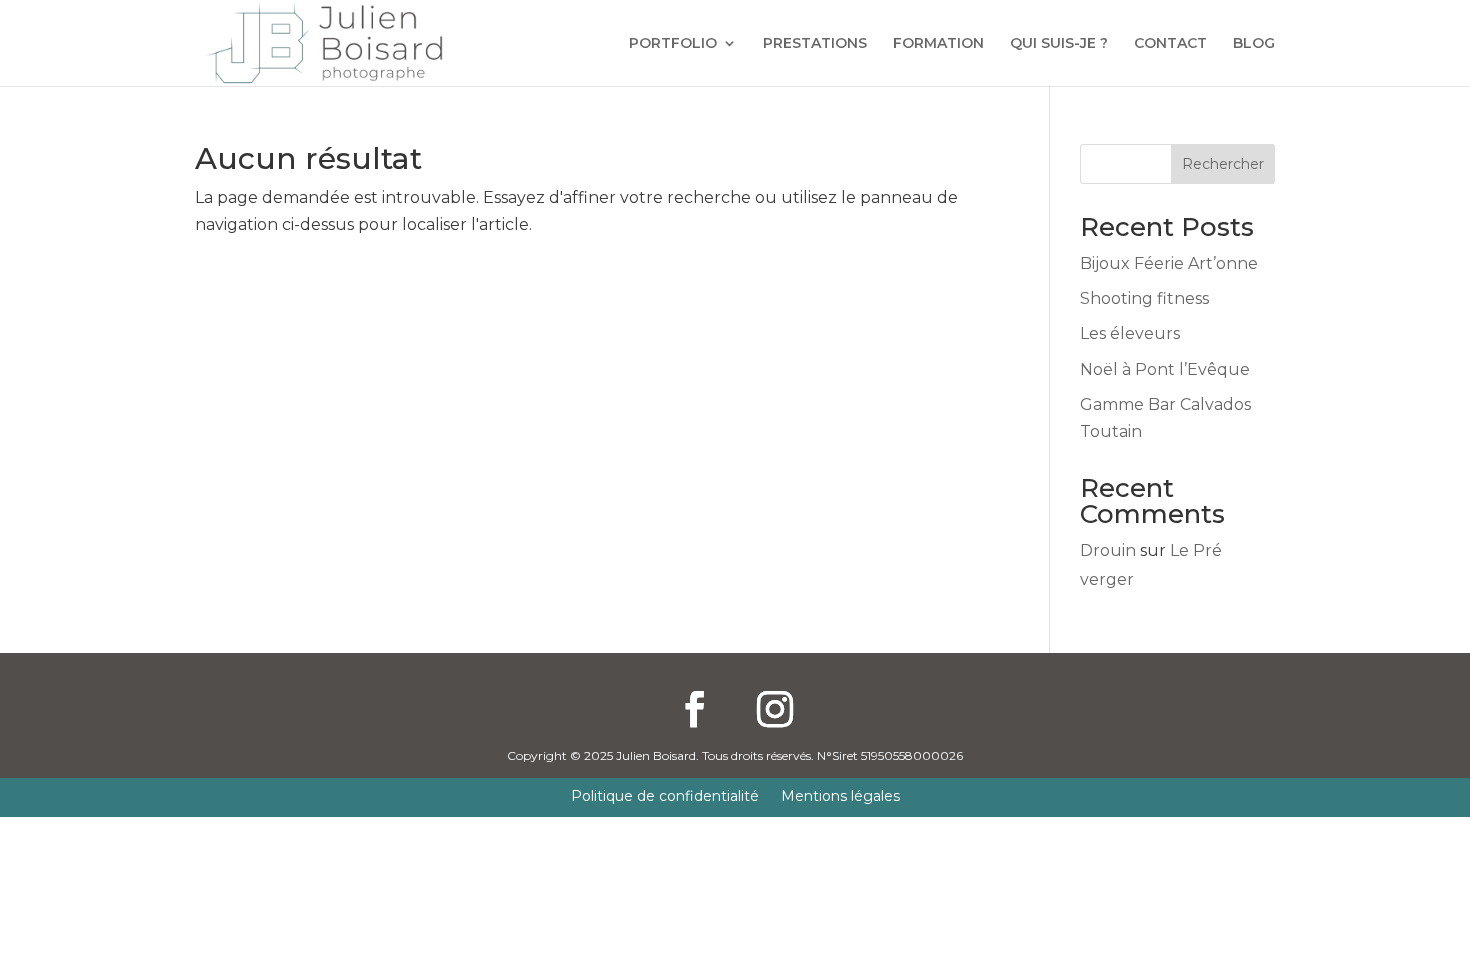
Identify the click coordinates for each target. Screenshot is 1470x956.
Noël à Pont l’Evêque (1165, 369)
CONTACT (1170, 44)
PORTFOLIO (673, 44)
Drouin (1108, 550)
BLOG (1254, 44)
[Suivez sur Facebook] (695, 709)
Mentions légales (840, 797)
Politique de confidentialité (665, 797)
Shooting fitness (1144, 298)
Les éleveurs (1130, 333)
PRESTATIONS (815, 44)
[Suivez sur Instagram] (775, 709)
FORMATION (938, 44)
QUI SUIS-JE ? (1059, 44)
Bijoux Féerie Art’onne (1169, 263)
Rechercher (1223, 164)
